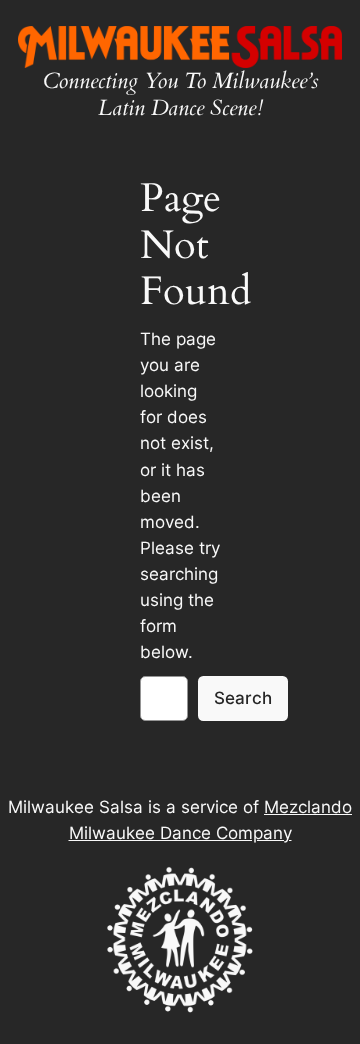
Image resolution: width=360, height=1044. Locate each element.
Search (243, 698)
